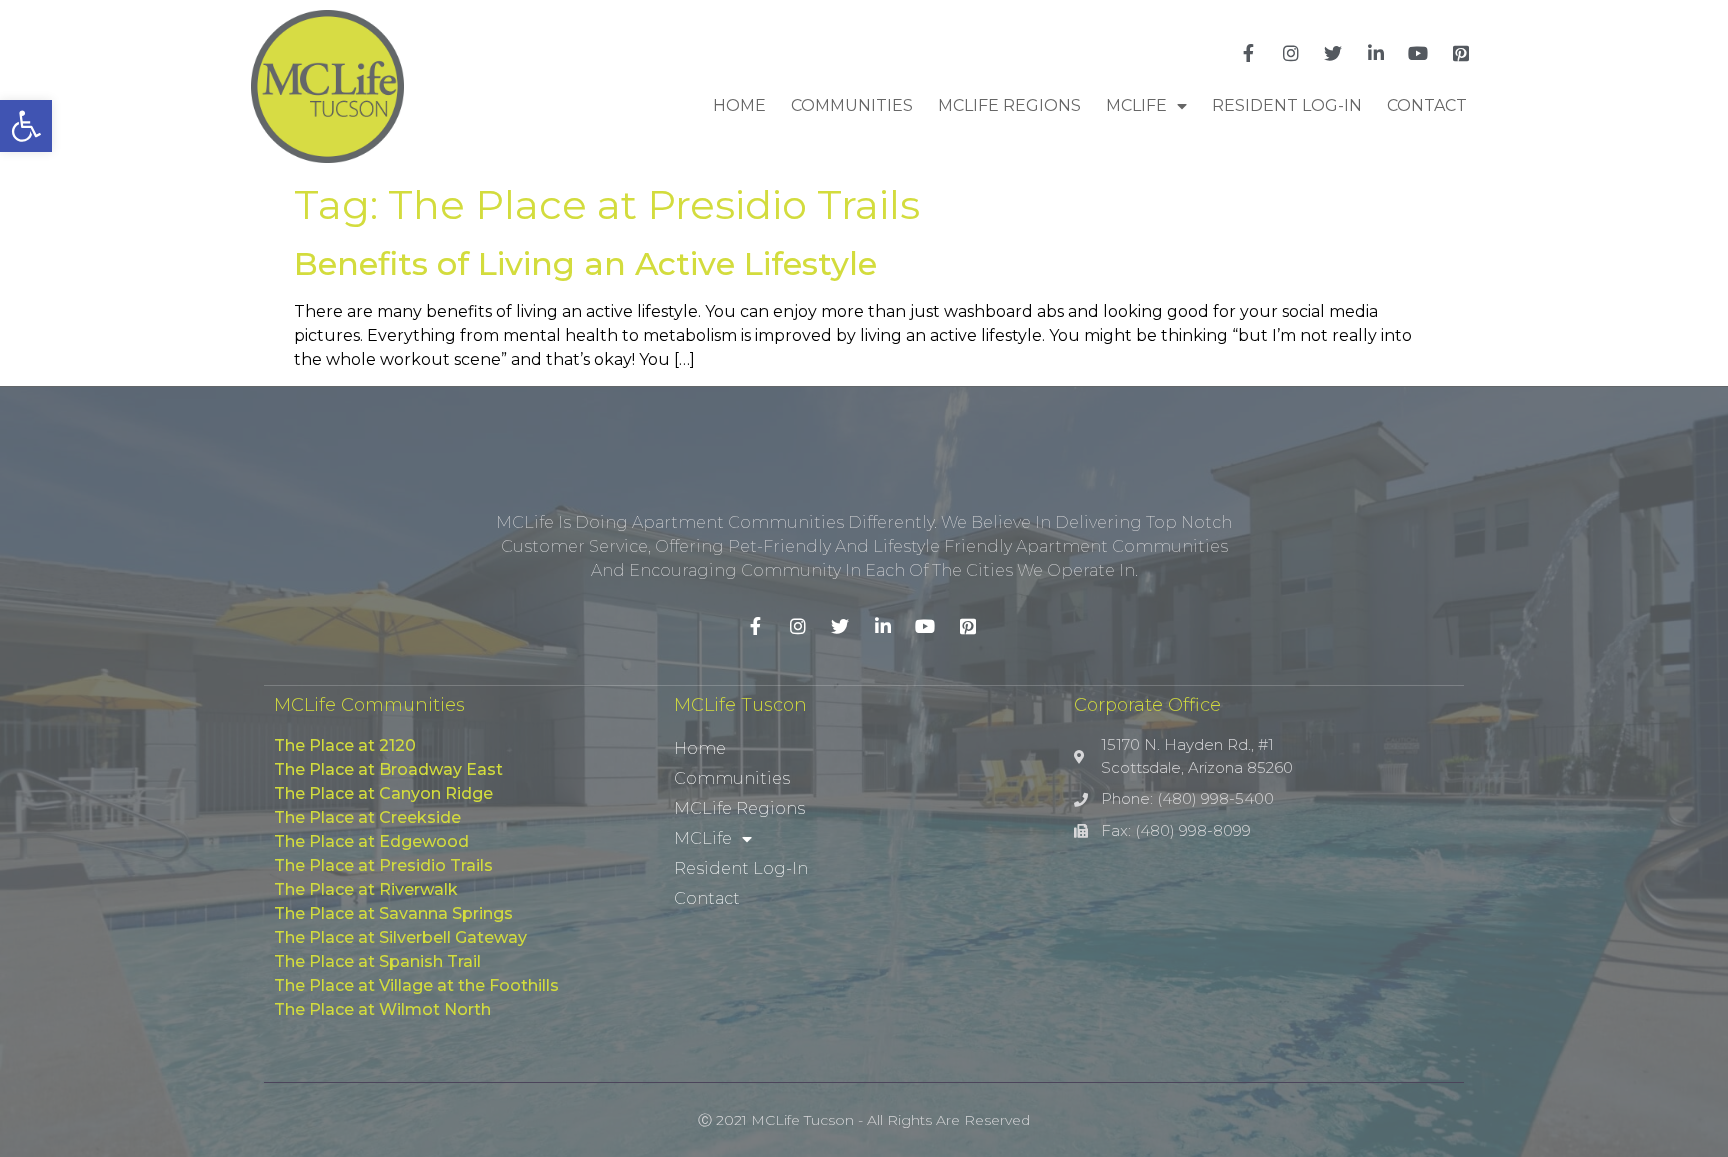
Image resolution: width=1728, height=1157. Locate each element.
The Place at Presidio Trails (383, 865)
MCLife (1136, 105)
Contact (1427, 105)
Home (739, 105)
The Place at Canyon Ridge (383, 793)
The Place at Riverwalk (366, 889)
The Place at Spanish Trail (377, 961)
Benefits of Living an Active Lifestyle (585, 263)
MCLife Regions (1009, 105)
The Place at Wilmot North (382, 1009)
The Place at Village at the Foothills (416, 985)
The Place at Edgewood (371, 841)
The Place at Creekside (367, 817)
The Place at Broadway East (388, 769)
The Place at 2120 (345, 745)
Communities (852, 105)
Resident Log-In (1287, 105)
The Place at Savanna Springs (393, 913)
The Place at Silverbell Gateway (400, 937)
